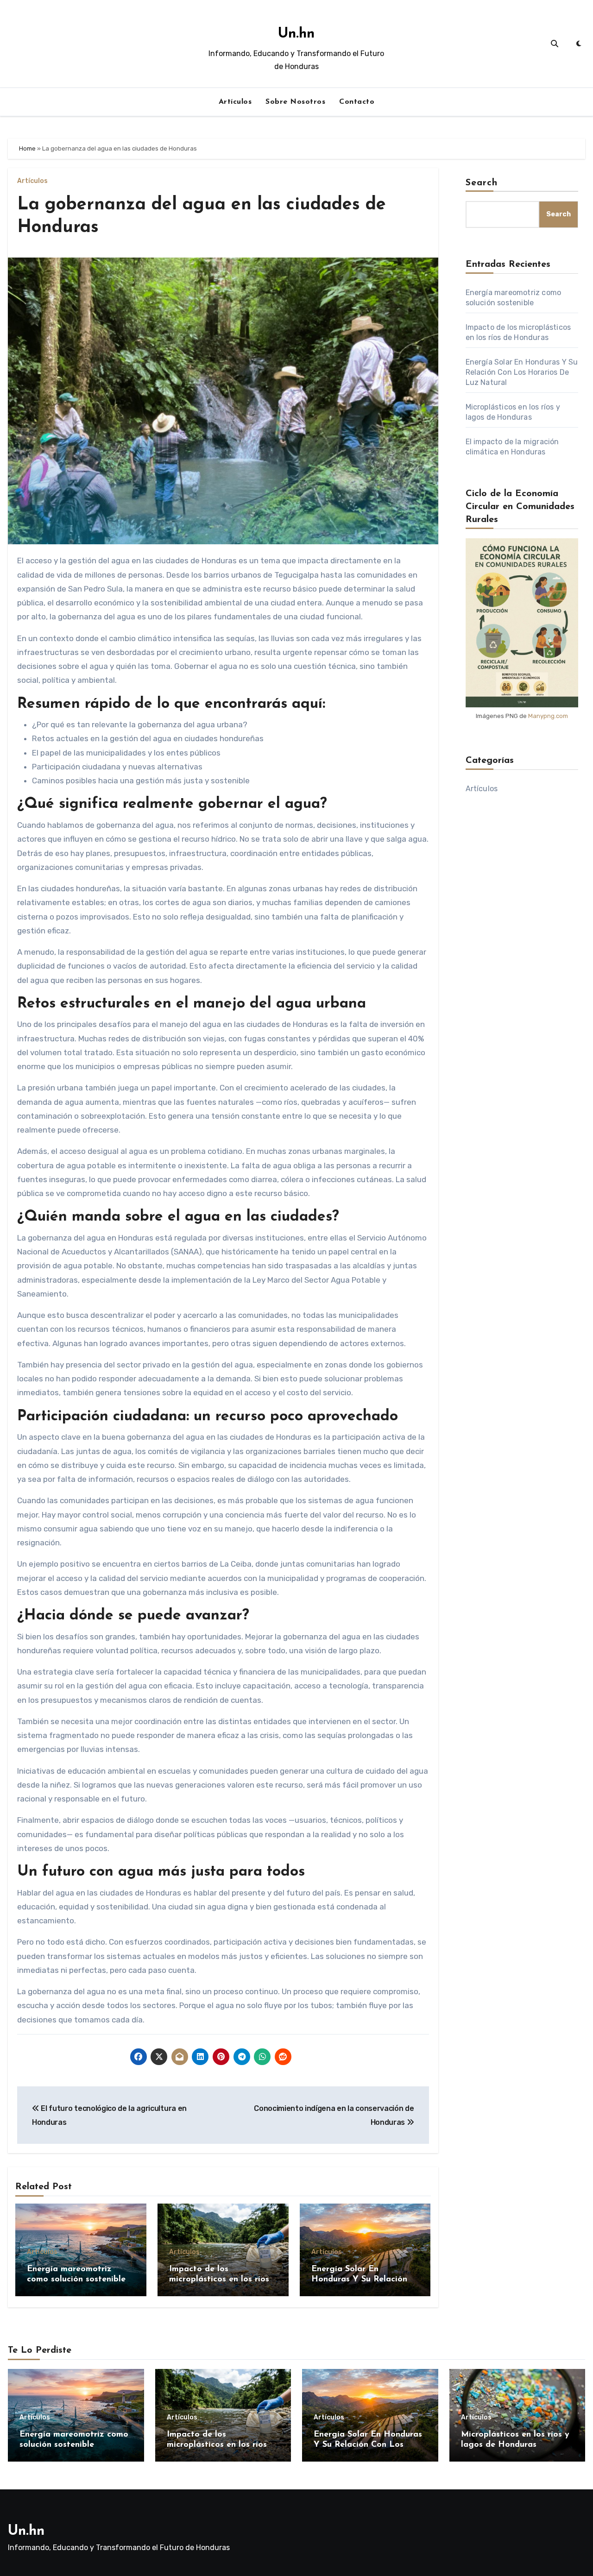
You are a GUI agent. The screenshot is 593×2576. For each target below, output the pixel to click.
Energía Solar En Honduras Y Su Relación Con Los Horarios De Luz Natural (522, 372)
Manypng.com (548, 716)
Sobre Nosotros (295, 102)
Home (27, 148)
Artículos (235, 102)
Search (482, 183)
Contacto (357, 102)
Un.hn (296, 34)
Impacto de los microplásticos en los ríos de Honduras (219, 2279)
